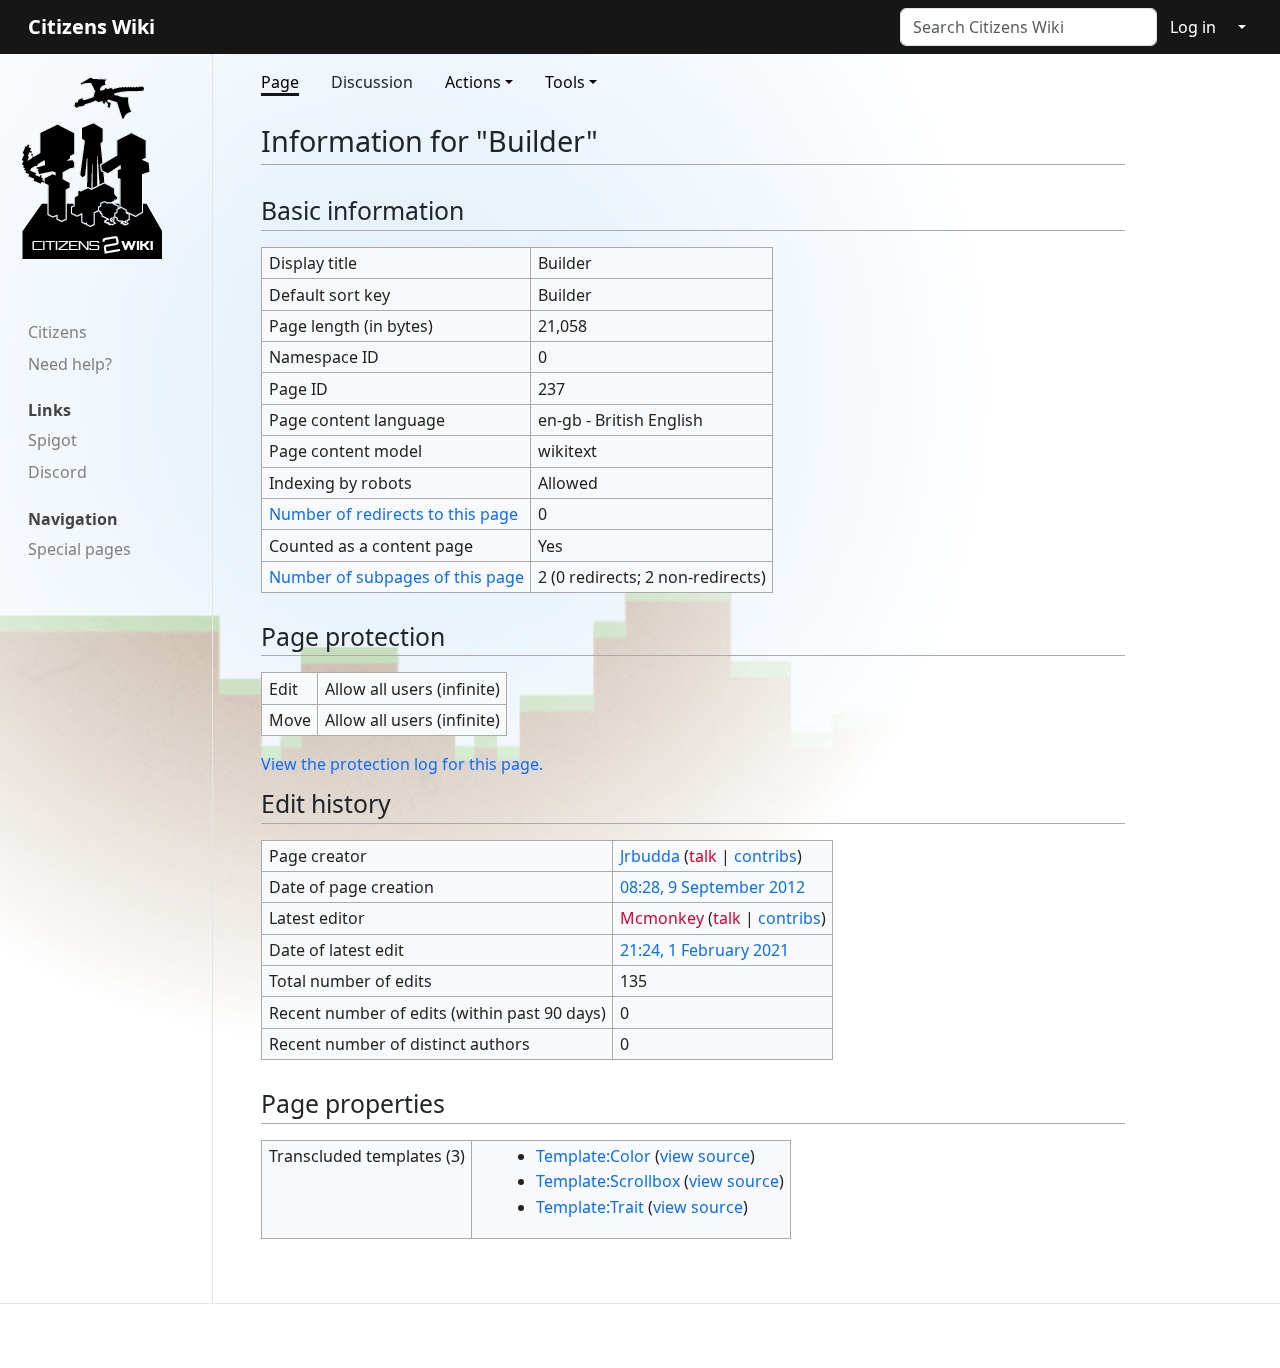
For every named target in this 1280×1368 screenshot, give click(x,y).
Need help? (70, 364)
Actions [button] (473, 82)
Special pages (79, 549)
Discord (57, 472)
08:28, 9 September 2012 (712, 887)
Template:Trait (590, 1207)
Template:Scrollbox (608, 1181)
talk (703, 856)
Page (280, 82)
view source (705, 1156)
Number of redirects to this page (393, 514)
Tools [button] (565, 82)
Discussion (372, 82)
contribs (765, 856)
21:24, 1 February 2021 (704, 950)
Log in (1193, 27)
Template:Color (593, 1156)
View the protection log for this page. (402, 764)
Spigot (52, 440)
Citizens (57, 332)
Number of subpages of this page (396, 577)
